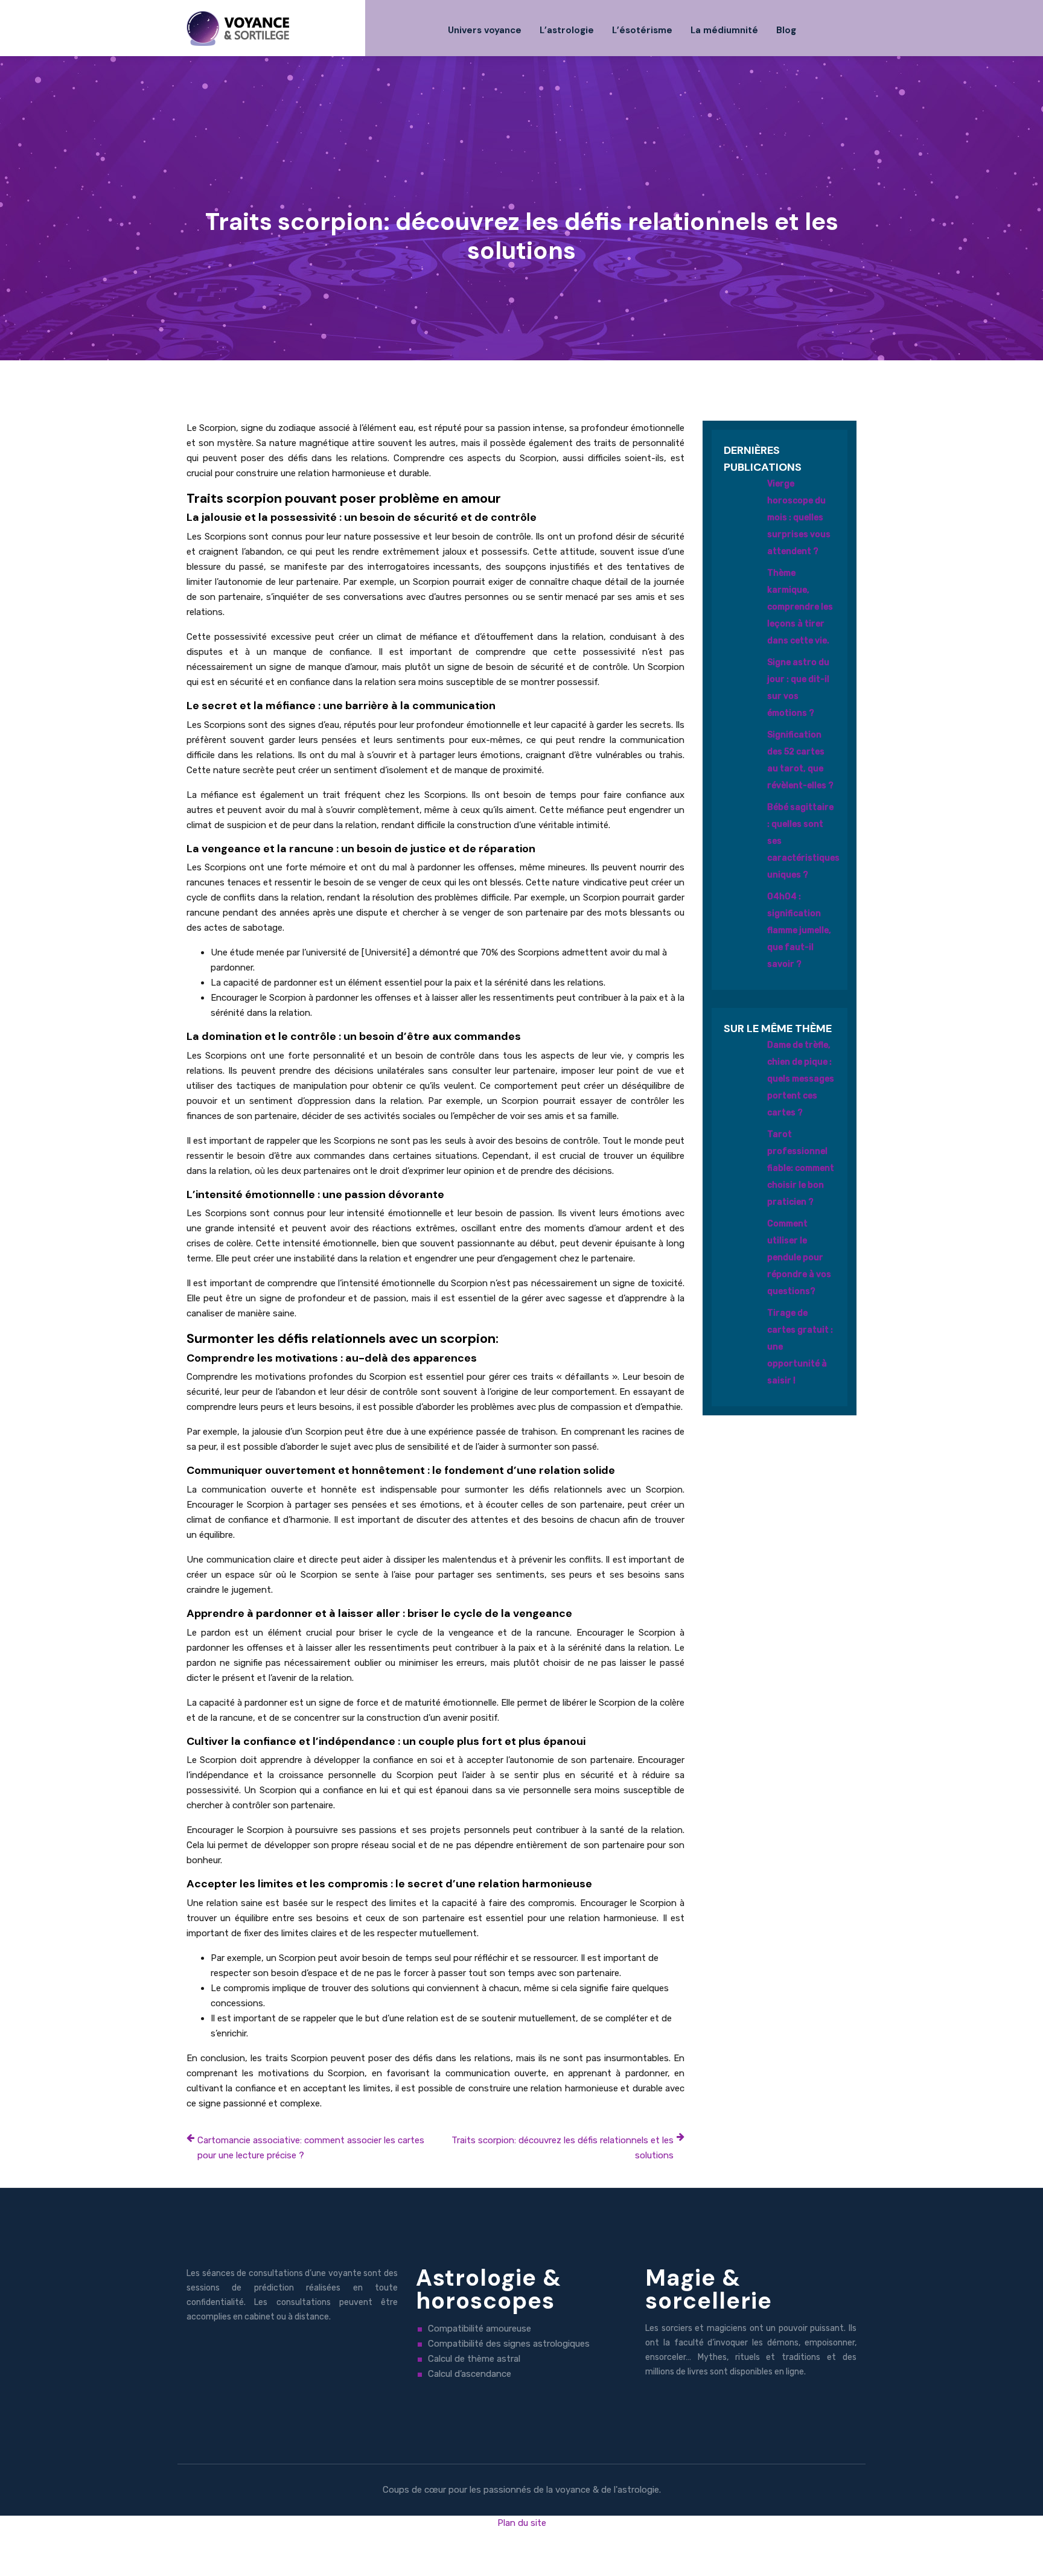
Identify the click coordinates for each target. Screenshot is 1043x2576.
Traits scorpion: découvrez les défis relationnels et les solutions (563, 2148)
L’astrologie (567, 30)
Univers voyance (485, 30)
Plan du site (522, 2523)
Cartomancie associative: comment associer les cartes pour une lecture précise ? (311, 2148)
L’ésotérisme (642, 30)
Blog (786, 30)
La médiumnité (724, 30)
